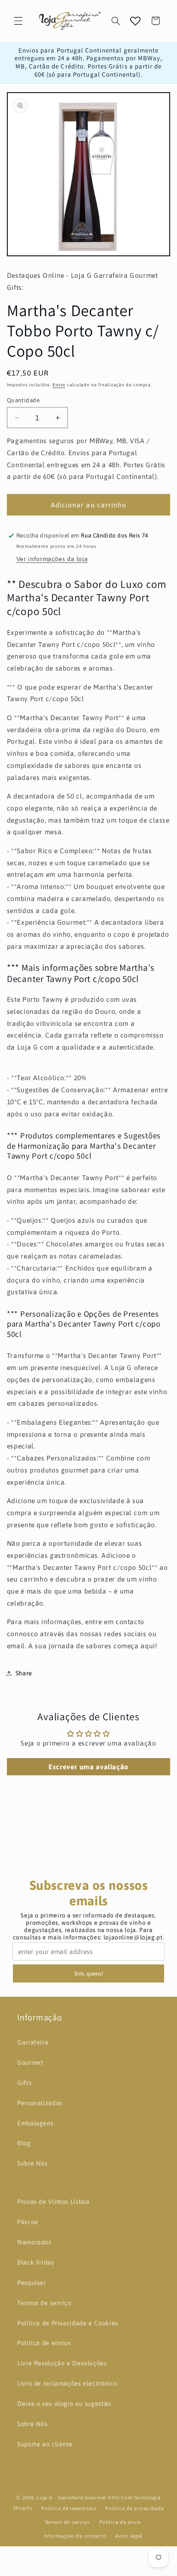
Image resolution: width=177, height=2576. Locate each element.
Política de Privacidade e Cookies (68, 2323)
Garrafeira (33, 2042)
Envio (59, 385)
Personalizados (40, 2103)
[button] (18, 21)
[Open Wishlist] (135, 21)
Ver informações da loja (52, 559)
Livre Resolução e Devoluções (62, 2363)
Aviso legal (129, 2536)
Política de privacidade (134, 2508)
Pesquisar (32, 2282)
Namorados (34, 2242)
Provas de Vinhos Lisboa (53, 2202)
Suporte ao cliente (45, 2444)
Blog (24, 2143)
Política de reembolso (69, 2508)
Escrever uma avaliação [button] (88, 1767)
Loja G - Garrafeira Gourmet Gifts (78, 2497)
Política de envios (44, 2343)
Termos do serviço (68, 2522)
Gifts (24, 2083)
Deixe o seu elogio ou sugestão (64, 2404)
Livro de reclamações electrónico (67, 2383)
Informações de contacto (75, 2536)
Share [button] (24, 1673)
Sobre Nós (32, 2163)
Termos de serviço (44, 2303)
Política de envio (121, 2522)
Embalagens (35, 2123)
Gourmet (30, 2062)
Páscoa (28, 2222)
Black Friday (36, 2262)
